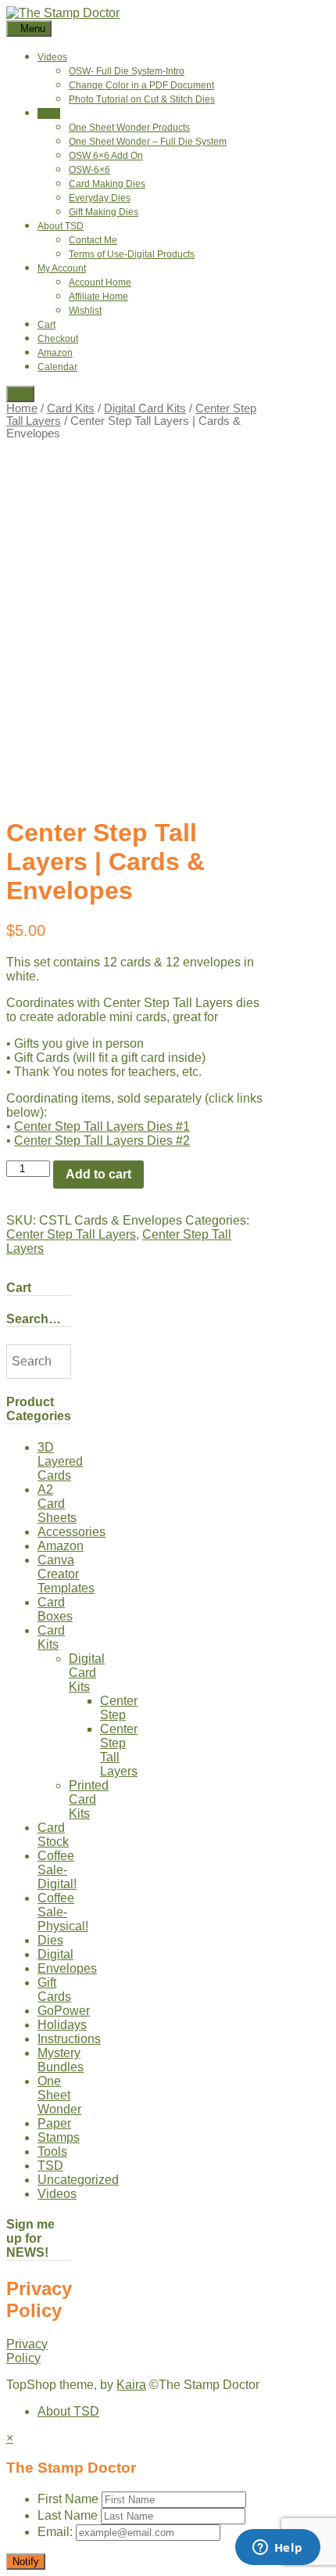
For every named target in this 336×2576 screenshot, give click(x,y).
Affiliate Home (98, 297)
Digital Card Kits (145, 408)
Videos (52, 57)
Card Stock (53, 1835)
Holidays (62, 2025)
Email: (57, 2532)
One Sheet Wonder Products (129, 128)
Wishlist (85, 311)
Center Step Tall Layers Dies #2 (102, 1140)
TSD (50, 2166)
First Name (68, 2499)
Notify (26, 2562)
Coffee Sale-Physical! (63, 1912)
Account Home (100, 282)
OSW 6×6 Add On (106, 156)
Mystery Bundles (61, 2060)
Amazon (55, 353)
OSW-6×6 (89, 170)
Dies (50, 1940)
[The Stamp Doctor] (63, 13)
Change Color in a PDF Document (141, 85)
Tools (52, 2151)
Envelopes (67, 1968)
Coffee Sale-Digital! (57, 1870)
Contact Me (93, 240)
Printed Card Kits (89, 1799)
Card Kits (71, 408)
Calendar (57, 367)
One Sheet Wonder (59, 2095)
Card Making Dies (107, 184)
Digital (55, 1954)
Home (22, 408)
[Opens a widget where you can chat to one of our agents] (277, 2549)
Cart (46, 325)
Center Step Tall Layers (71, 1234)
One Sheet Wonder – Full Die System (148, 142)
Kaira (131, 2385)
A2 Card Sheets (57, 1504)
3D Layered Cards (60, 1461)
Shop (49, 113)
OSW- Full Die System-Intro (127, 71)
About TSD (61, 226)
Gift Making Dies (104, 212)
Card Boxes (55, 1609)
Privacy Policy (27, 2351)
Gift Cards (54, 1990)
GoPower (64, 2011)
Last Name (68, 2515)
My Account (62, 268)
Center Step (119, 1708)
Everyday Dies (100, 198)
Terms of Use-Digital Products (132, 254)
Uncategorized (78, 2180)
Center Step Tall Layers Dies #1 (102, 1126)
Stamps (59, 2137)
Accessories (71, 1532)
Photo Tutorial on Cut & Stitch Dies (142, 99)
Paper (54, 2123)
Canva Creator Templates (66, 1574)
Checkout (58, 339)
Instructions (69, 2039)
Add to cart (98, 1174)
